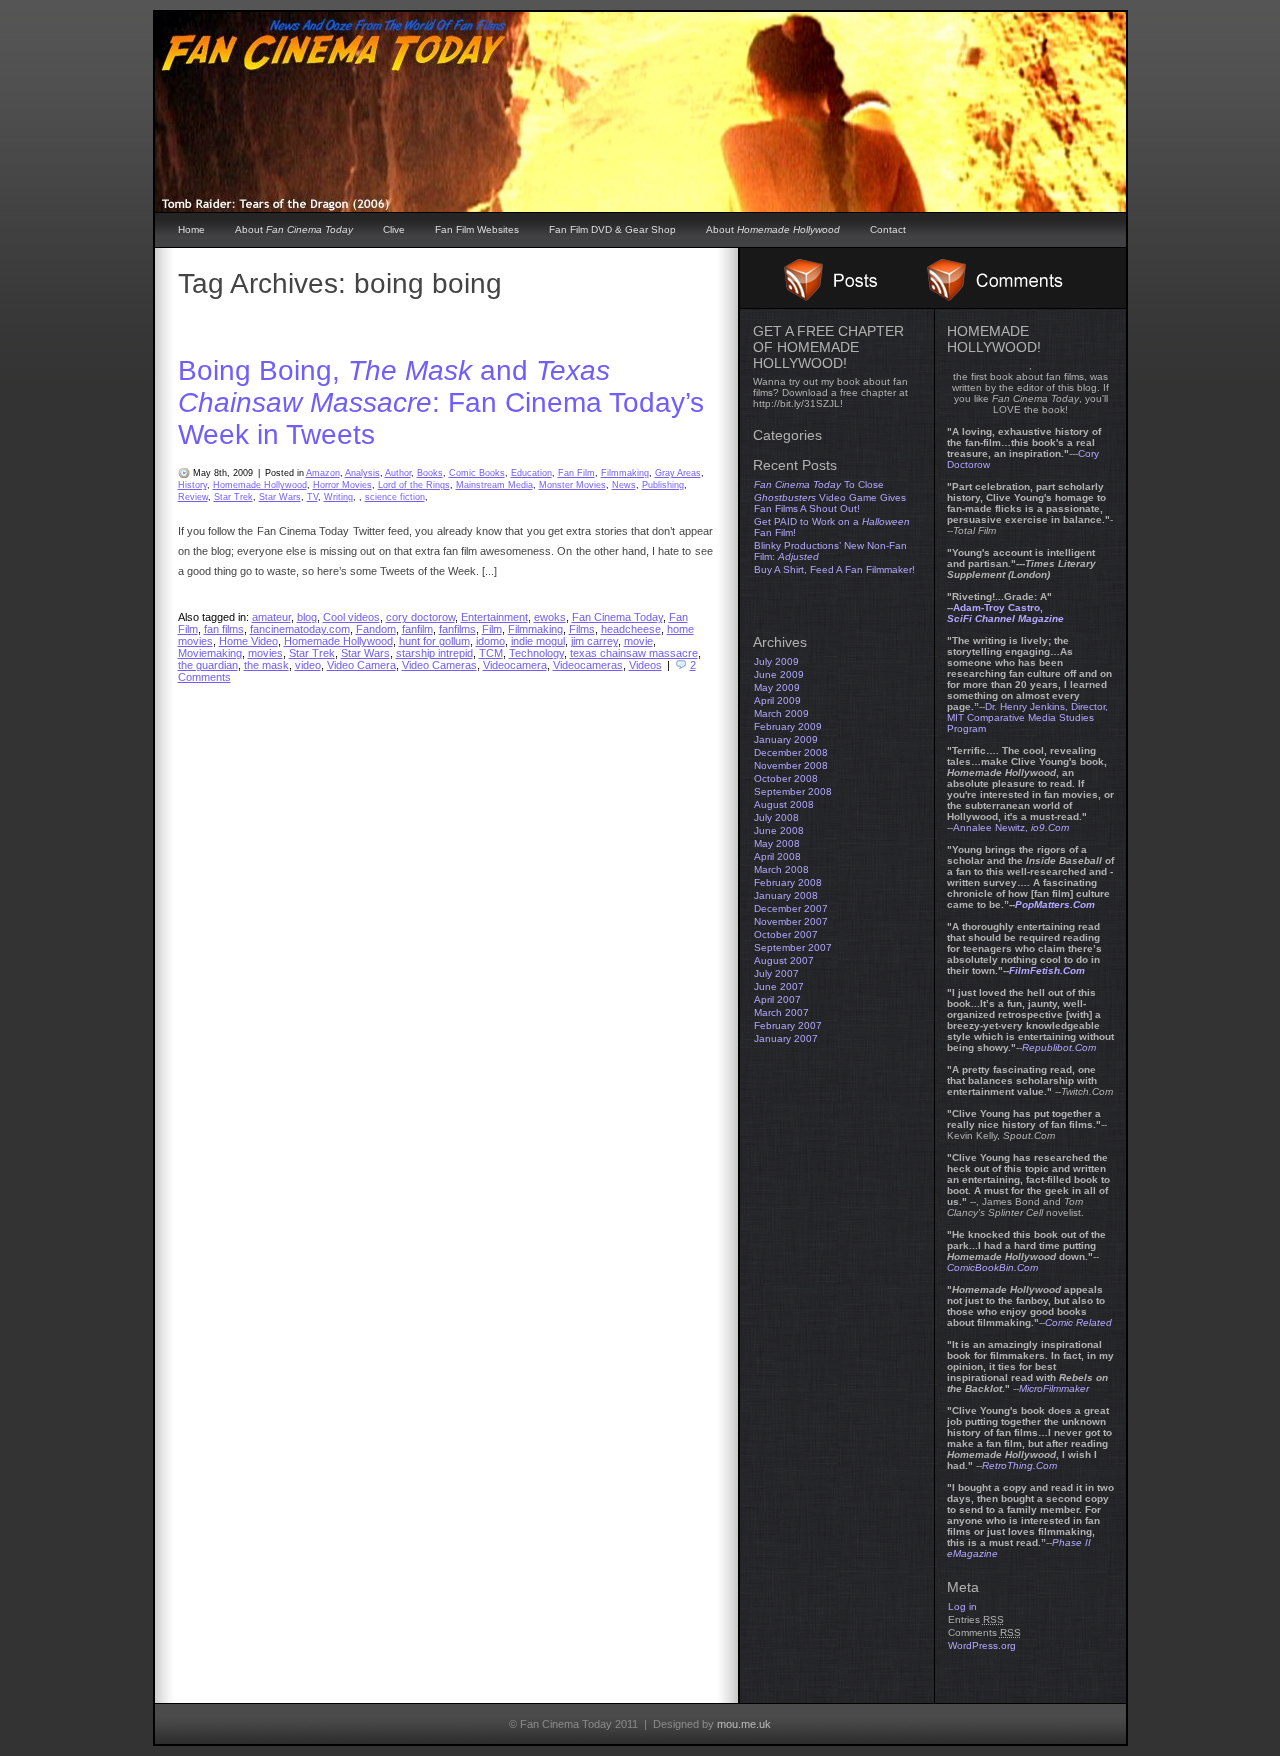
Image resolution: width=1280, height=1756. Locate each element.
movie (638, 641)
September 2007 (793, 947)
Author (398, 473)
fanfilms (457, 629)
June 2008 (779, 830)
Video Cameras (439, 665)
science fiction (395, 497)
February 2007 (788, 1025)
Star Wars (280, 497)
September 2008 (793, 791)
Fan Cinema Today (617, 617)
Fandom (376, 629)
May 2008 (777, 843)
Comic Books (477, 473)
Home (191, 229)
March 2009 (781, 713)
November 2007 (791, 921)
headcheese (631, 629)
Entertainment (494, 617)
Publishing (663, 485)
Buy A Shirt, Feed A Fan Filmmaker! (834, 569)
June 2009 (779, 674)
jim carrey (594, 641)
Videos (645, 665)
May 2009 (777, 687)
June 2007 (779, 986)
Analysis (362, 473)
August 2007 (784, 960)
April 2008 (777, 856)
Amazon (323, 473)
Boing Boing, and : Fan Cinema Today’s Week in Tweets (441, 402)
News (624, 485)
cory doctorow (420, 617)
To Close (819, 484)
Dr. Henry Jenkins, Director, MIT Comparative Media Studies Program (1027, 717)
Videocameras (588, 665)
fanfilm (417, 629)
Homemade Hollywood (260, 485)
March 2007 (781, 1012)
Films (582, 629)
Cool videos (351, 617)
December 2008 (791, 752)
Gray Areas (678, 473)
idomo (490, 641)
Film (492, 629)
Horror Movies (342, 485)
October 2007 (786, 934)
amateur (271, 617)
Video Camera (361, 665)
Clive (394, 229)
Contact (888, 229)
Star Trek (233, 497)
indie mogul (538, 641)
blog (307, 617)
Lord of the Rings (414, 485)
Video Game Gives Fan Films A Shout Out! (830, 503)
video (308, 665)
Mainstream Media (494, 485)
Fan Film (576, 473)
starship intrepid (434, 653)
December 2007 (791, 908)
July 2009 (776, 661)
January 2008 (786, 895)
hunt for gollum (434, 641)
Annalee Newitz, (1011, 827)
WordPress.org (982, 1645)
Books (430, 473)
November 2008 (791, 765)
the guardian (208, 665)
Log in (962, 1606)
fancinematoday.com (300, 629)
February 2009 (788, 726)
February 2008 (788, 882)
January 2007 (786, 1038)
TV (312, 497)
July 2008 (776, 817)
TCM (491, 653)
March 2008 (781, 869)
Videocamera (515, 665)
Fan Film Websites (477, 229)
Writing (338, 497)
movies (265, 653)
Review (193, 497)
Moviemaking (210, 653)
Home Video (248, 641)
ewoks (550, 617)
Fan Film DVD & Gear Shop (612, 229)
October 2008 (786, 778)
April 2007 (777, 999)
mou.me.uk (744, 1724)
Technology (536, 653)
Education (531, 473)
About (294, 229)
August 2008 (784, 804)
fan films (224, 629)
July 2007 (776, 973)
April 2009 (777, 700)
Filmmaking (625, 473)
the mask (266, 665)
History (192, 485)
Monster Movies (572, 485)
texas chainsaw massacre (634, 653)
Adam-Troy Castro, (1005, 613)
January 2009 (786, 739)
